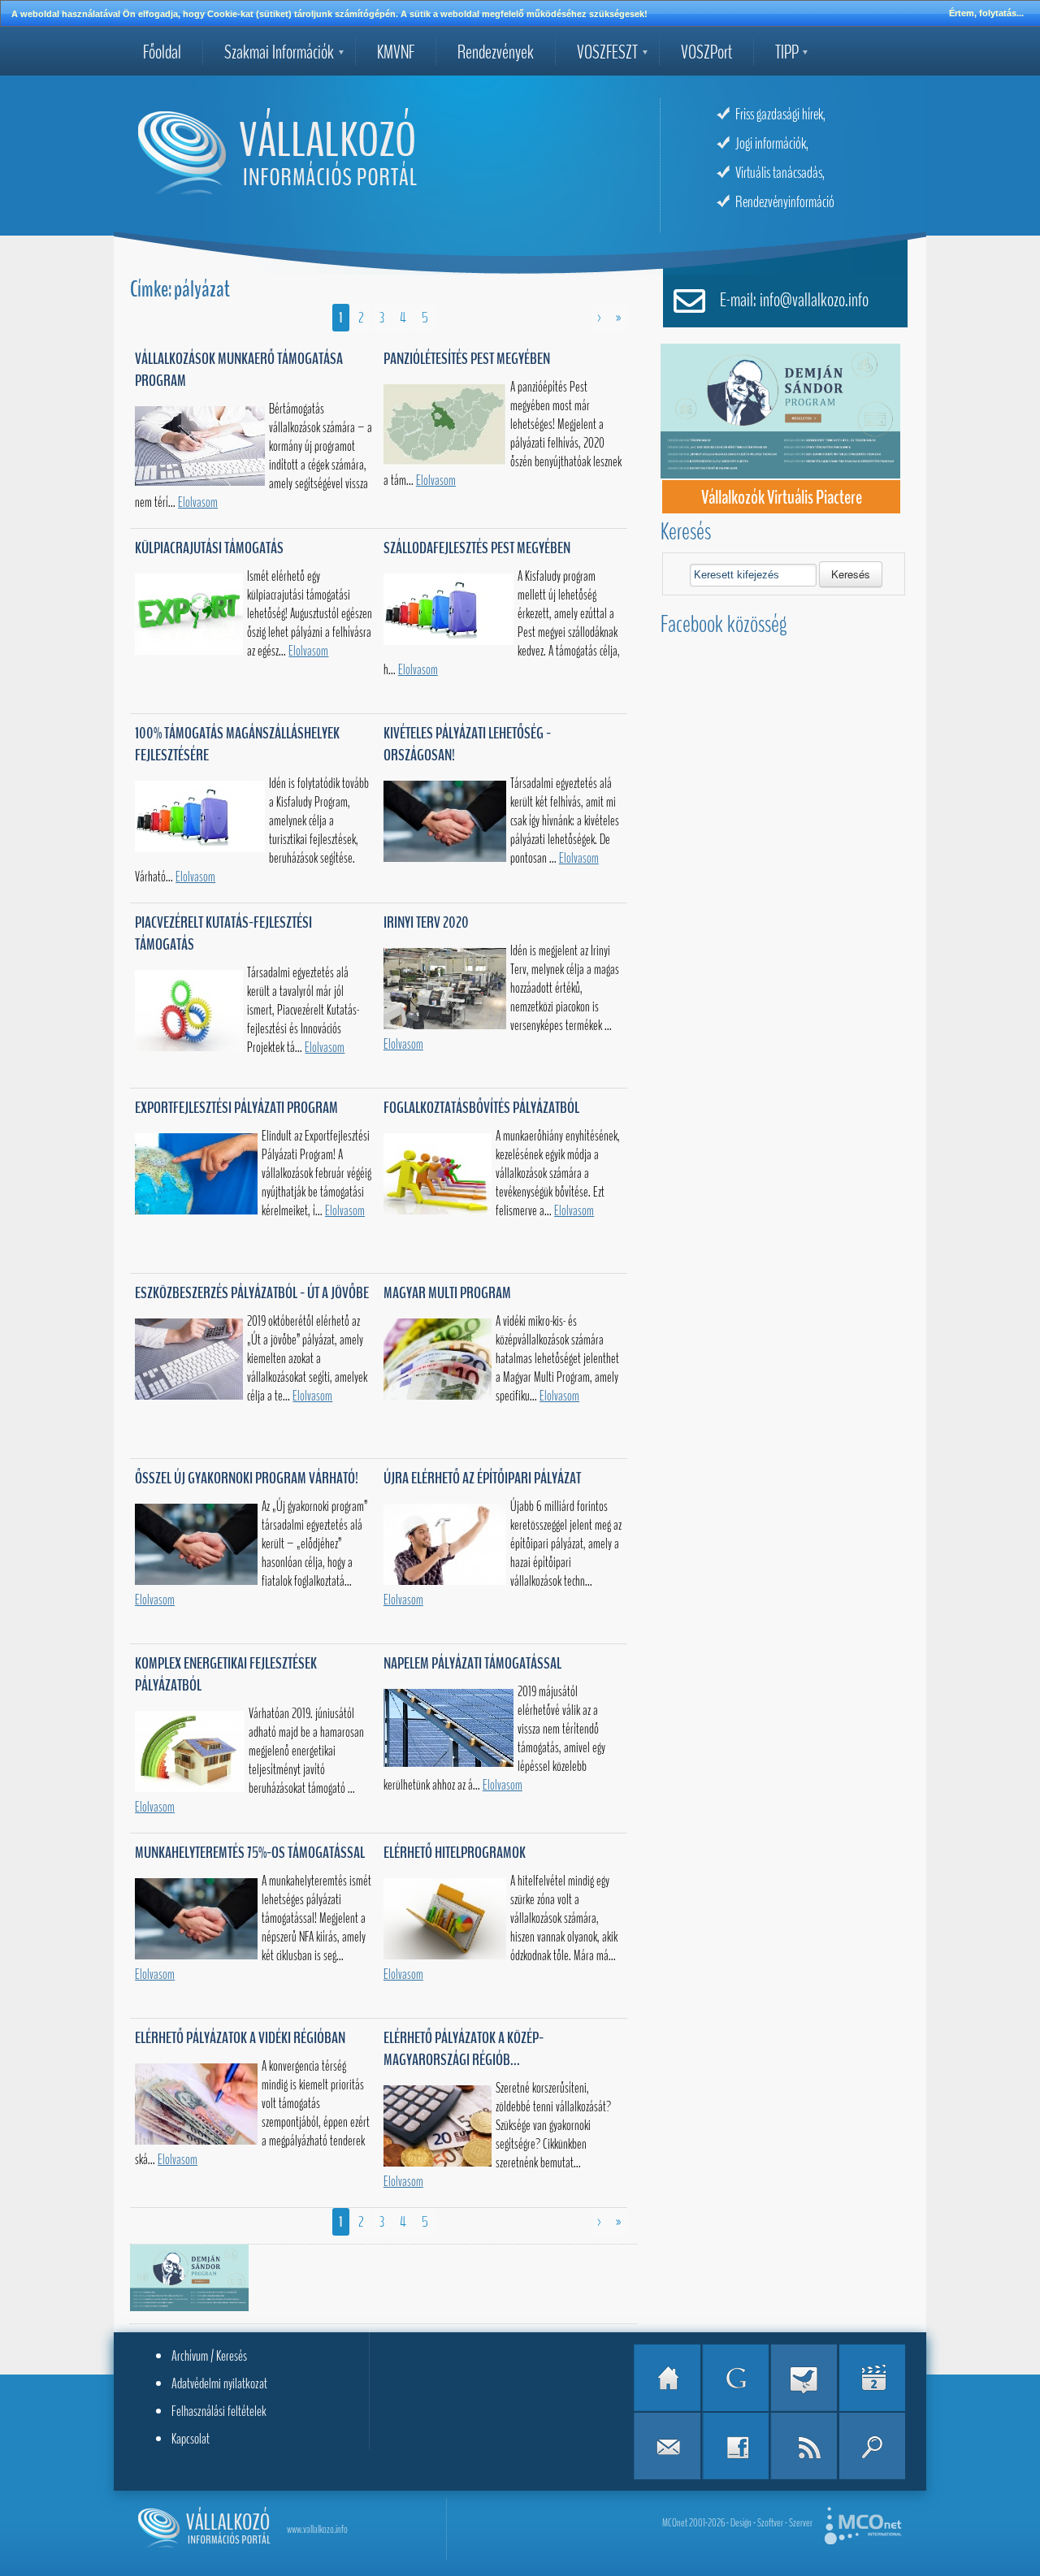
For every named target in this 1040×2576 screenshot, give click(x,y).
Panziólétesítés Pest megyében (467, 359)
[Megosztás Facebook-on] (735, 2446)
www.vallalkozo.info (317, 2529)
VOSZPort (706, 52)
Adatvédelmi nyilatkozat (219, 2383)
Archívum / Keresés (209, 2356)
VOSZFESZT (607, 52)
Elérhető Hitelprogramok (455, 1853)
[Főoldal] (667, 2378)
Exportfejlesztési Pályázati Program (236, 1108)
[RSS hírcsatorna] (804, 2446)
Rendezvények (496, 52)
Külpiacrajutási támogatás (209, 548)
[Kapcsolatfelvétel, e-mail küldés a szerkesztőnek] (667, 2446)
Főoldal (162, 52)
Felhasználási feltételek (219, 2411)
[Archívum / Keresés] (872, 2446)
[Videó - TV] (872, 2378)
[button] (851, 574)
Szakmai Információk (279, 52)
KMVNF (396, 52)
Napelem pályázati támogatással (472, 1663)
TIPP (787, 52)
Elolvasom (198, 502)
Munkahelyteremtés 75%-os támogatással (250, 1853)
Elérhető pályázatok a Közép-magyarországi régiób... (464, 2049)
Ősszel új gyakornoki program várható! (247, 1478)
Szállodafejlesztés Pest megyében (477, 548)
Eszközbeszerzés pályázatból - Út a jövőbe (252, 1293)
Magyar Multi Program (447, 1293)
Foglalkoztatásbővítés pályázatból (481, 1108)
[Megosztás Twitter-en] (804, 2378)
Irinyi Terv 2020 (426, 922)
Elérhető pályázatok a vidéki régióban (240, 2038)
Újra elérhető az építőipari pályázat (482, 1478)
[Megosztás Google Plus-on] (735, 2378)
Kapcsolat (191, 2439)
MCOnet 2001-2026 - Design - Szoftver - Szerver (737, 2523)
